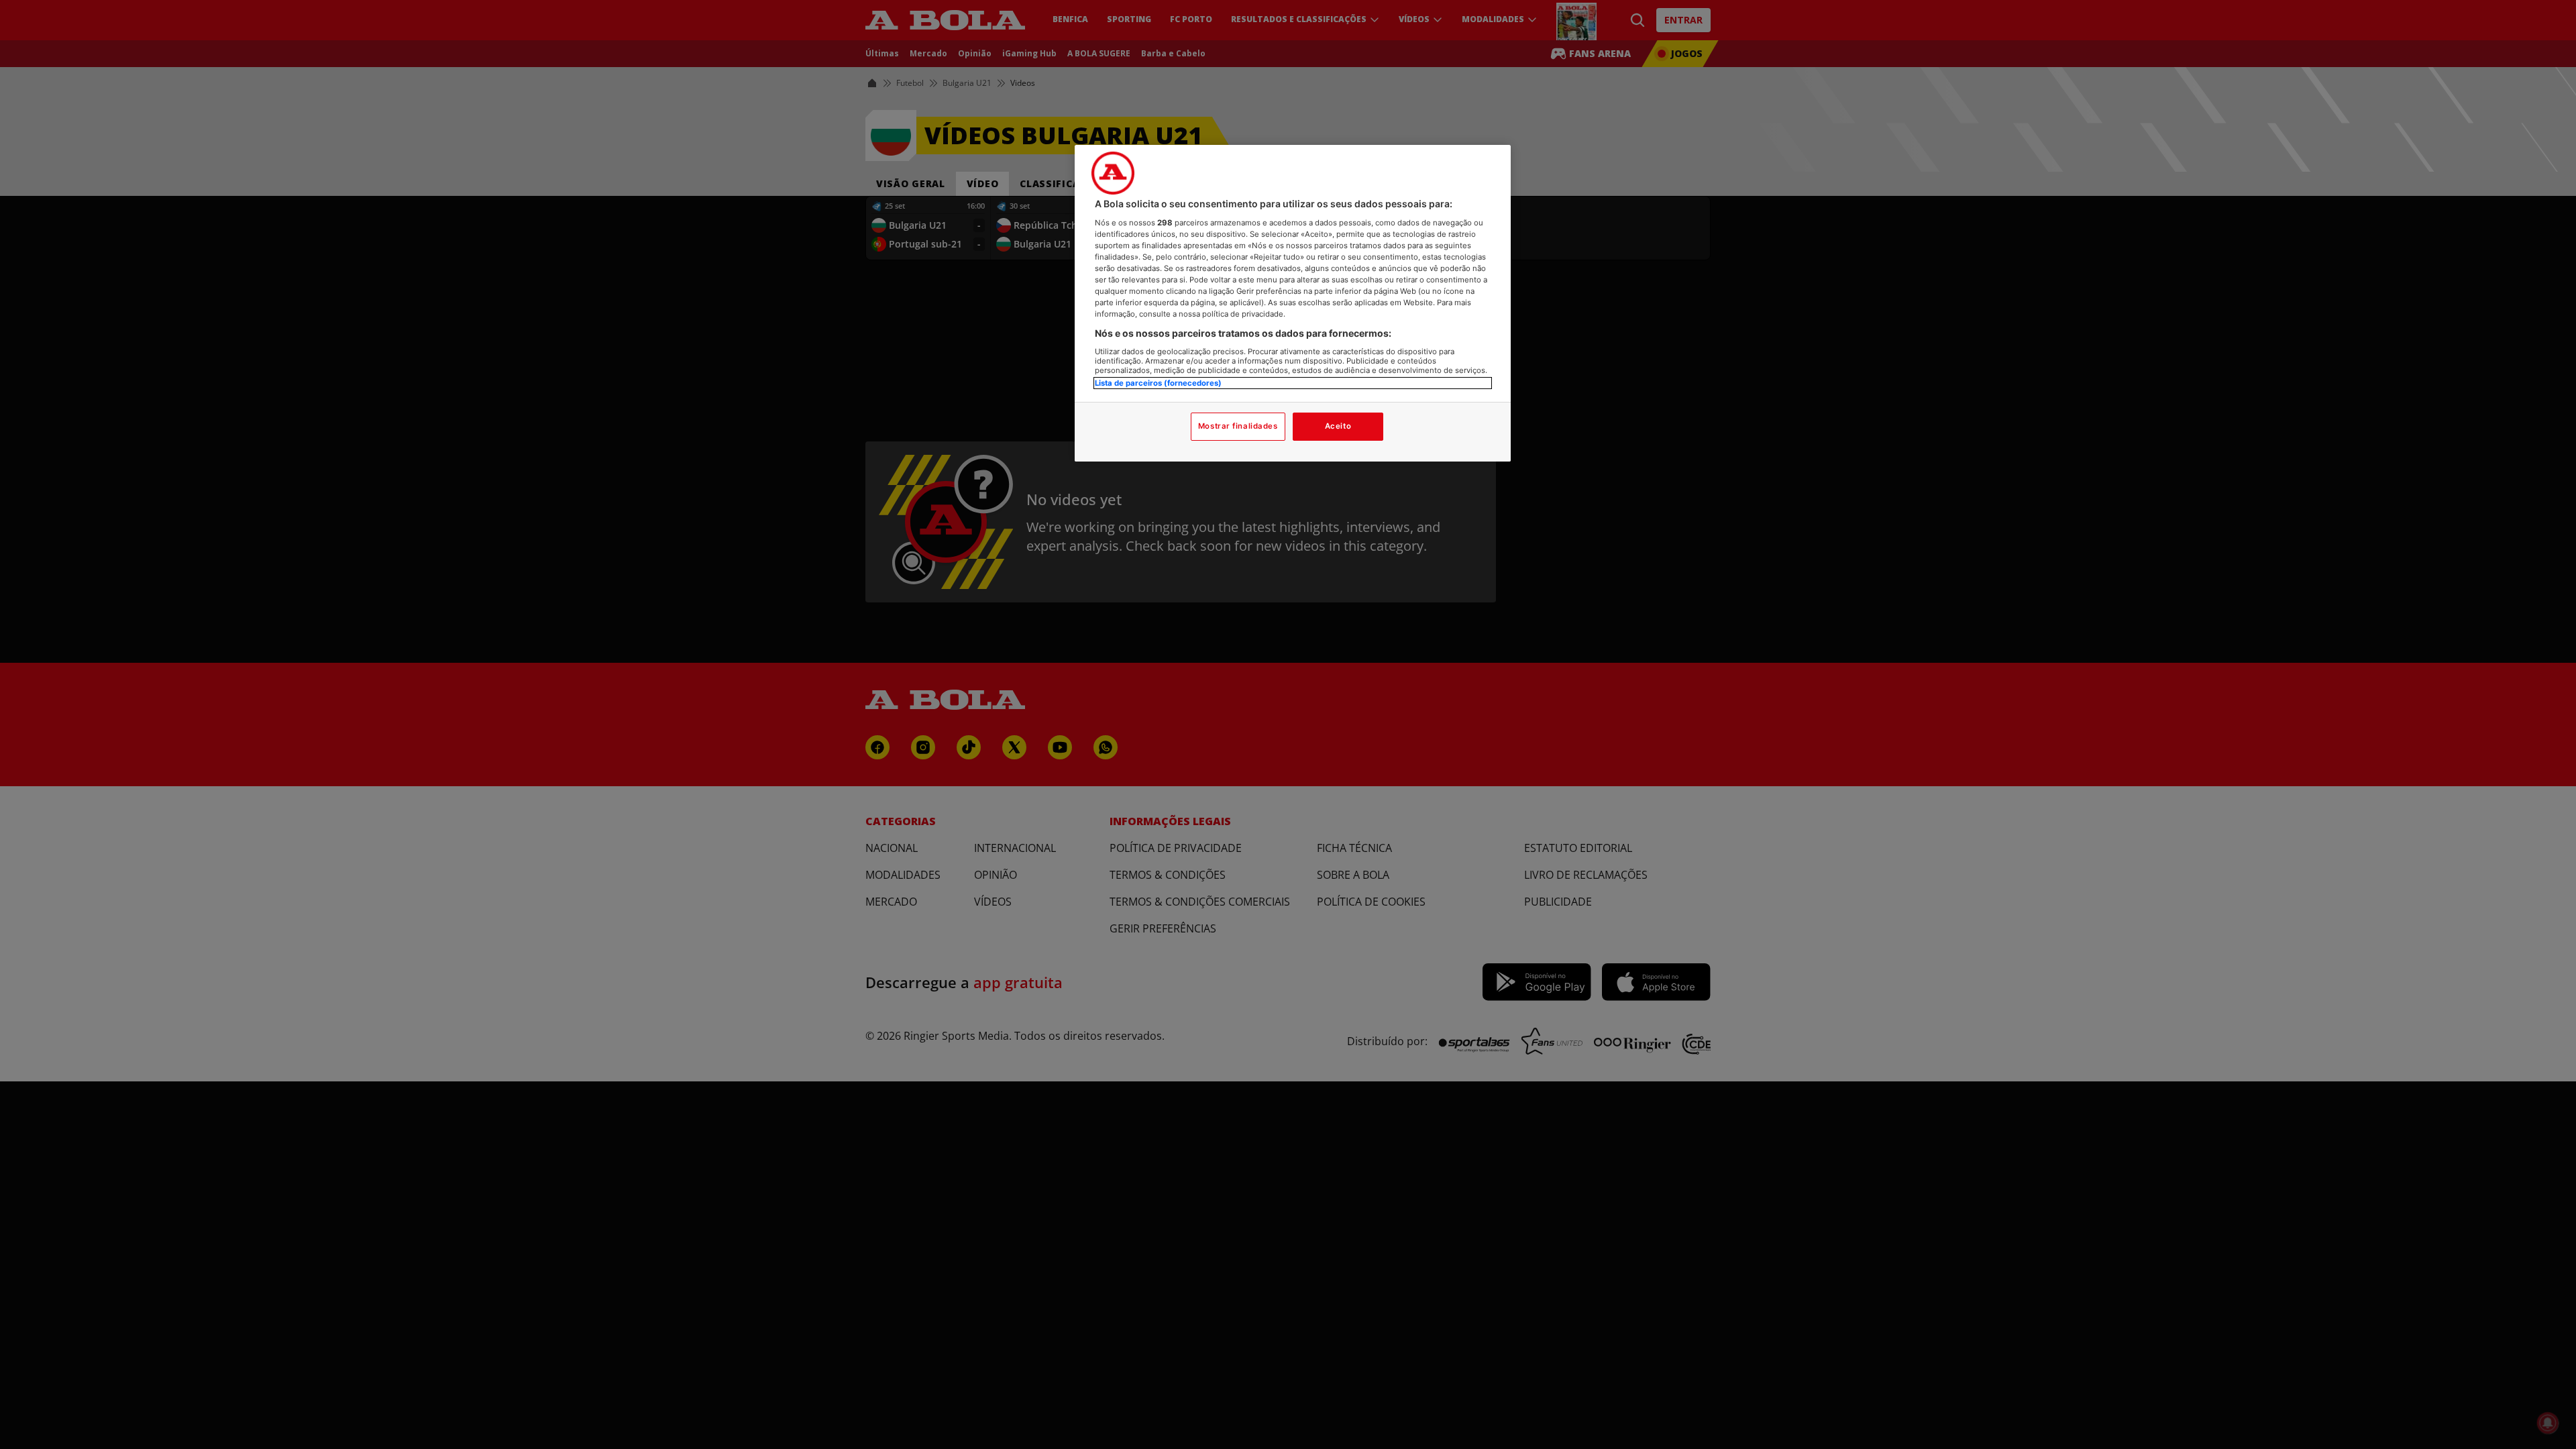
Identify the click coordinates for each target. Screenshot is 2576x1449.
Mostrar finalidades (1238, 426)
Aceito (1338, 426)
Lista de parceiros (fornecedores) (1158, 383)
